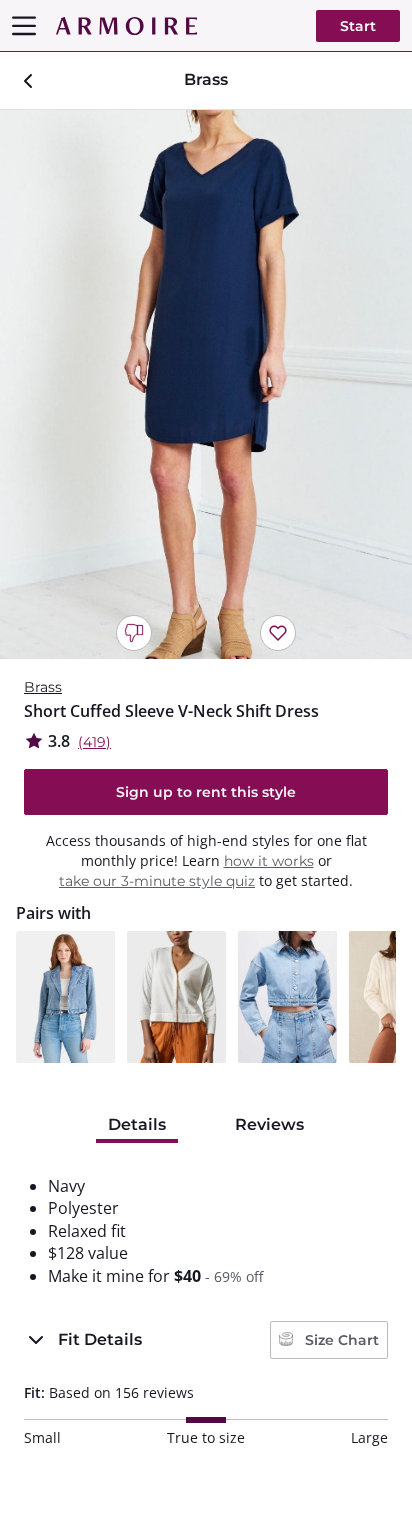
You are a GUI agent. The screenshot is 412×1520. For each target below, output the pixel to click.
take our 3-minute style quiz (157, 881)
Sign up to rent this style (206, 792)
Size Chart (340, 1340)
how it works (269, 861)
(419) (94, 742)
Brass (43, 687)
